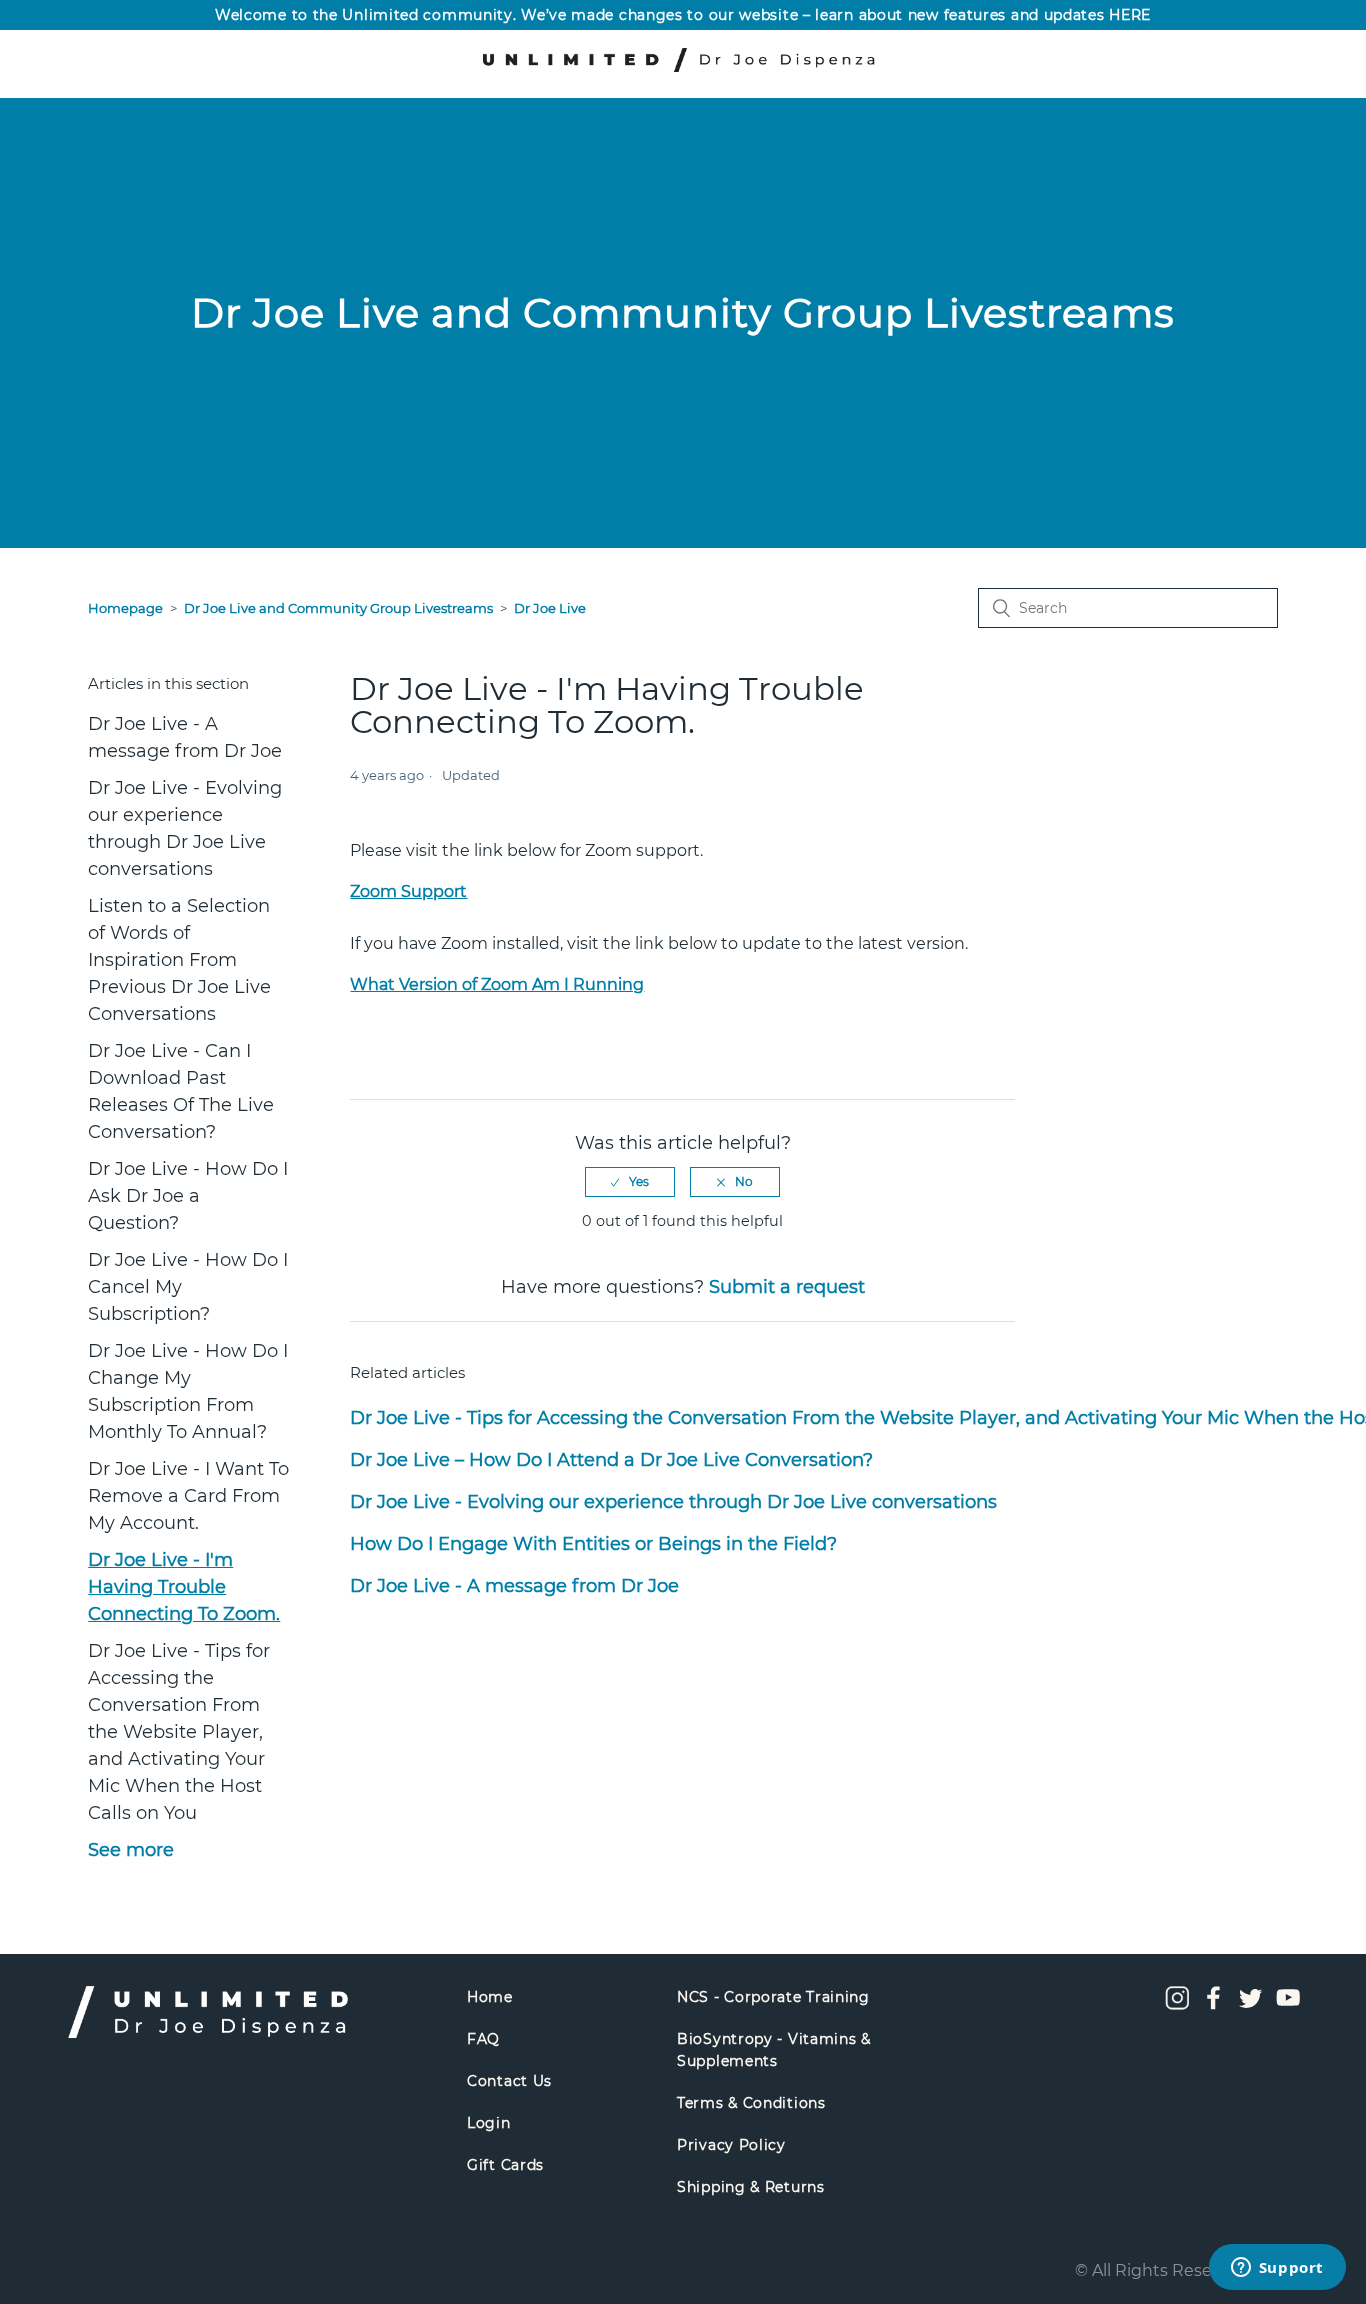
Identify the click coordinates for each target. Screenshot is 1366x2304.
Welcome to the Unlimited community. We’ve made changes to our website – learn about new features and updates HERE (683, 15)
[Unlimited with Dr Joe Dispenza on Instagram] (1177, 2005)
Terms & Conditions (751, 2103)
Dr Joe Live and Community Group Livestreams (338, 608)
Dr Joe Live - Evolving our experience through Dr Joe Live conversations (185, 828)
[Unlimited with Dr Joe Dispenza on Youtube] (1288, 2005)
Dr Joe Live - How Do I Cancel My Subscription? (188, 1287)
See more (131, 1850)
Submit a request (787, 1287)
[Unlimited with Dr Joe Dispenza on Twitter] (1251, 2005)
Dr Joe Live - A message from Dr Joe (185, 737)
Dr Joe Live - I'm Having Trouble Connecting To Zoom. (184, 1587)
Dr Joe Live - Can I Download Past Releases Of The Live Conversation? (181, 1091)
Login (489, 2123)
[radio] (630, 1182)
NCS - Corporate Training (773, 1997)
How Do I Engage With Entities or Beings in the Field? (593, 1544)
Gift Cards (505, 2165)
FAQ (483, 2039)
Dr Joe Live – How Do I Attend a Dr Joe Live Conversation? (611, 1460)
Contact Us (509, 2081)
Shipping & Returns (751, 2187)
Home (490, 1997)
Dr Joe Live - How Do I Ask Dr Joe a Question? (188, 1196)
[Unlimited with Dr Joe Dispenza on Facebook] (1214, 2005)
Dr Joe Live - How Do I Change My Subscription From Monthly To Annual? (188, 1391)
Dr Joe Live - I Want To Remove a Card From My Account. (188, 1496)
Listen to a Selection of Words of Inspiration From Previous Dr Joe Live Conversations (179, 960)
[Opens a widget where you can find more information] (1277, 2269)
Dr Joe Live (550, 608)
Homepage (125, 608)
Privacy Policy (731, 2145)
